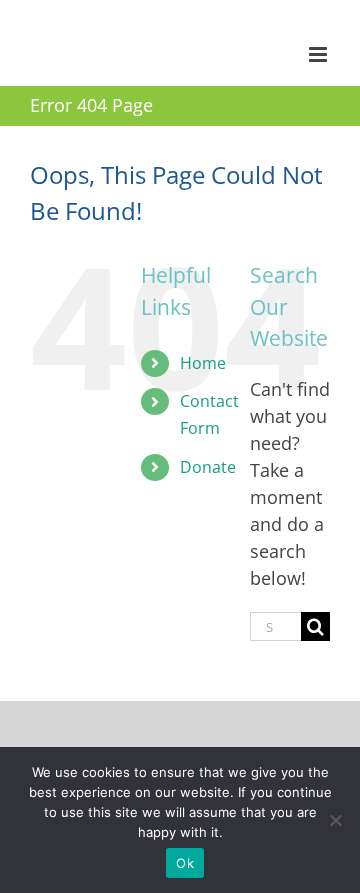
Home (203, 363)
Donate (208, 467)
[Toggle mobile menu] (319, 54)
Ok (185, 863)
